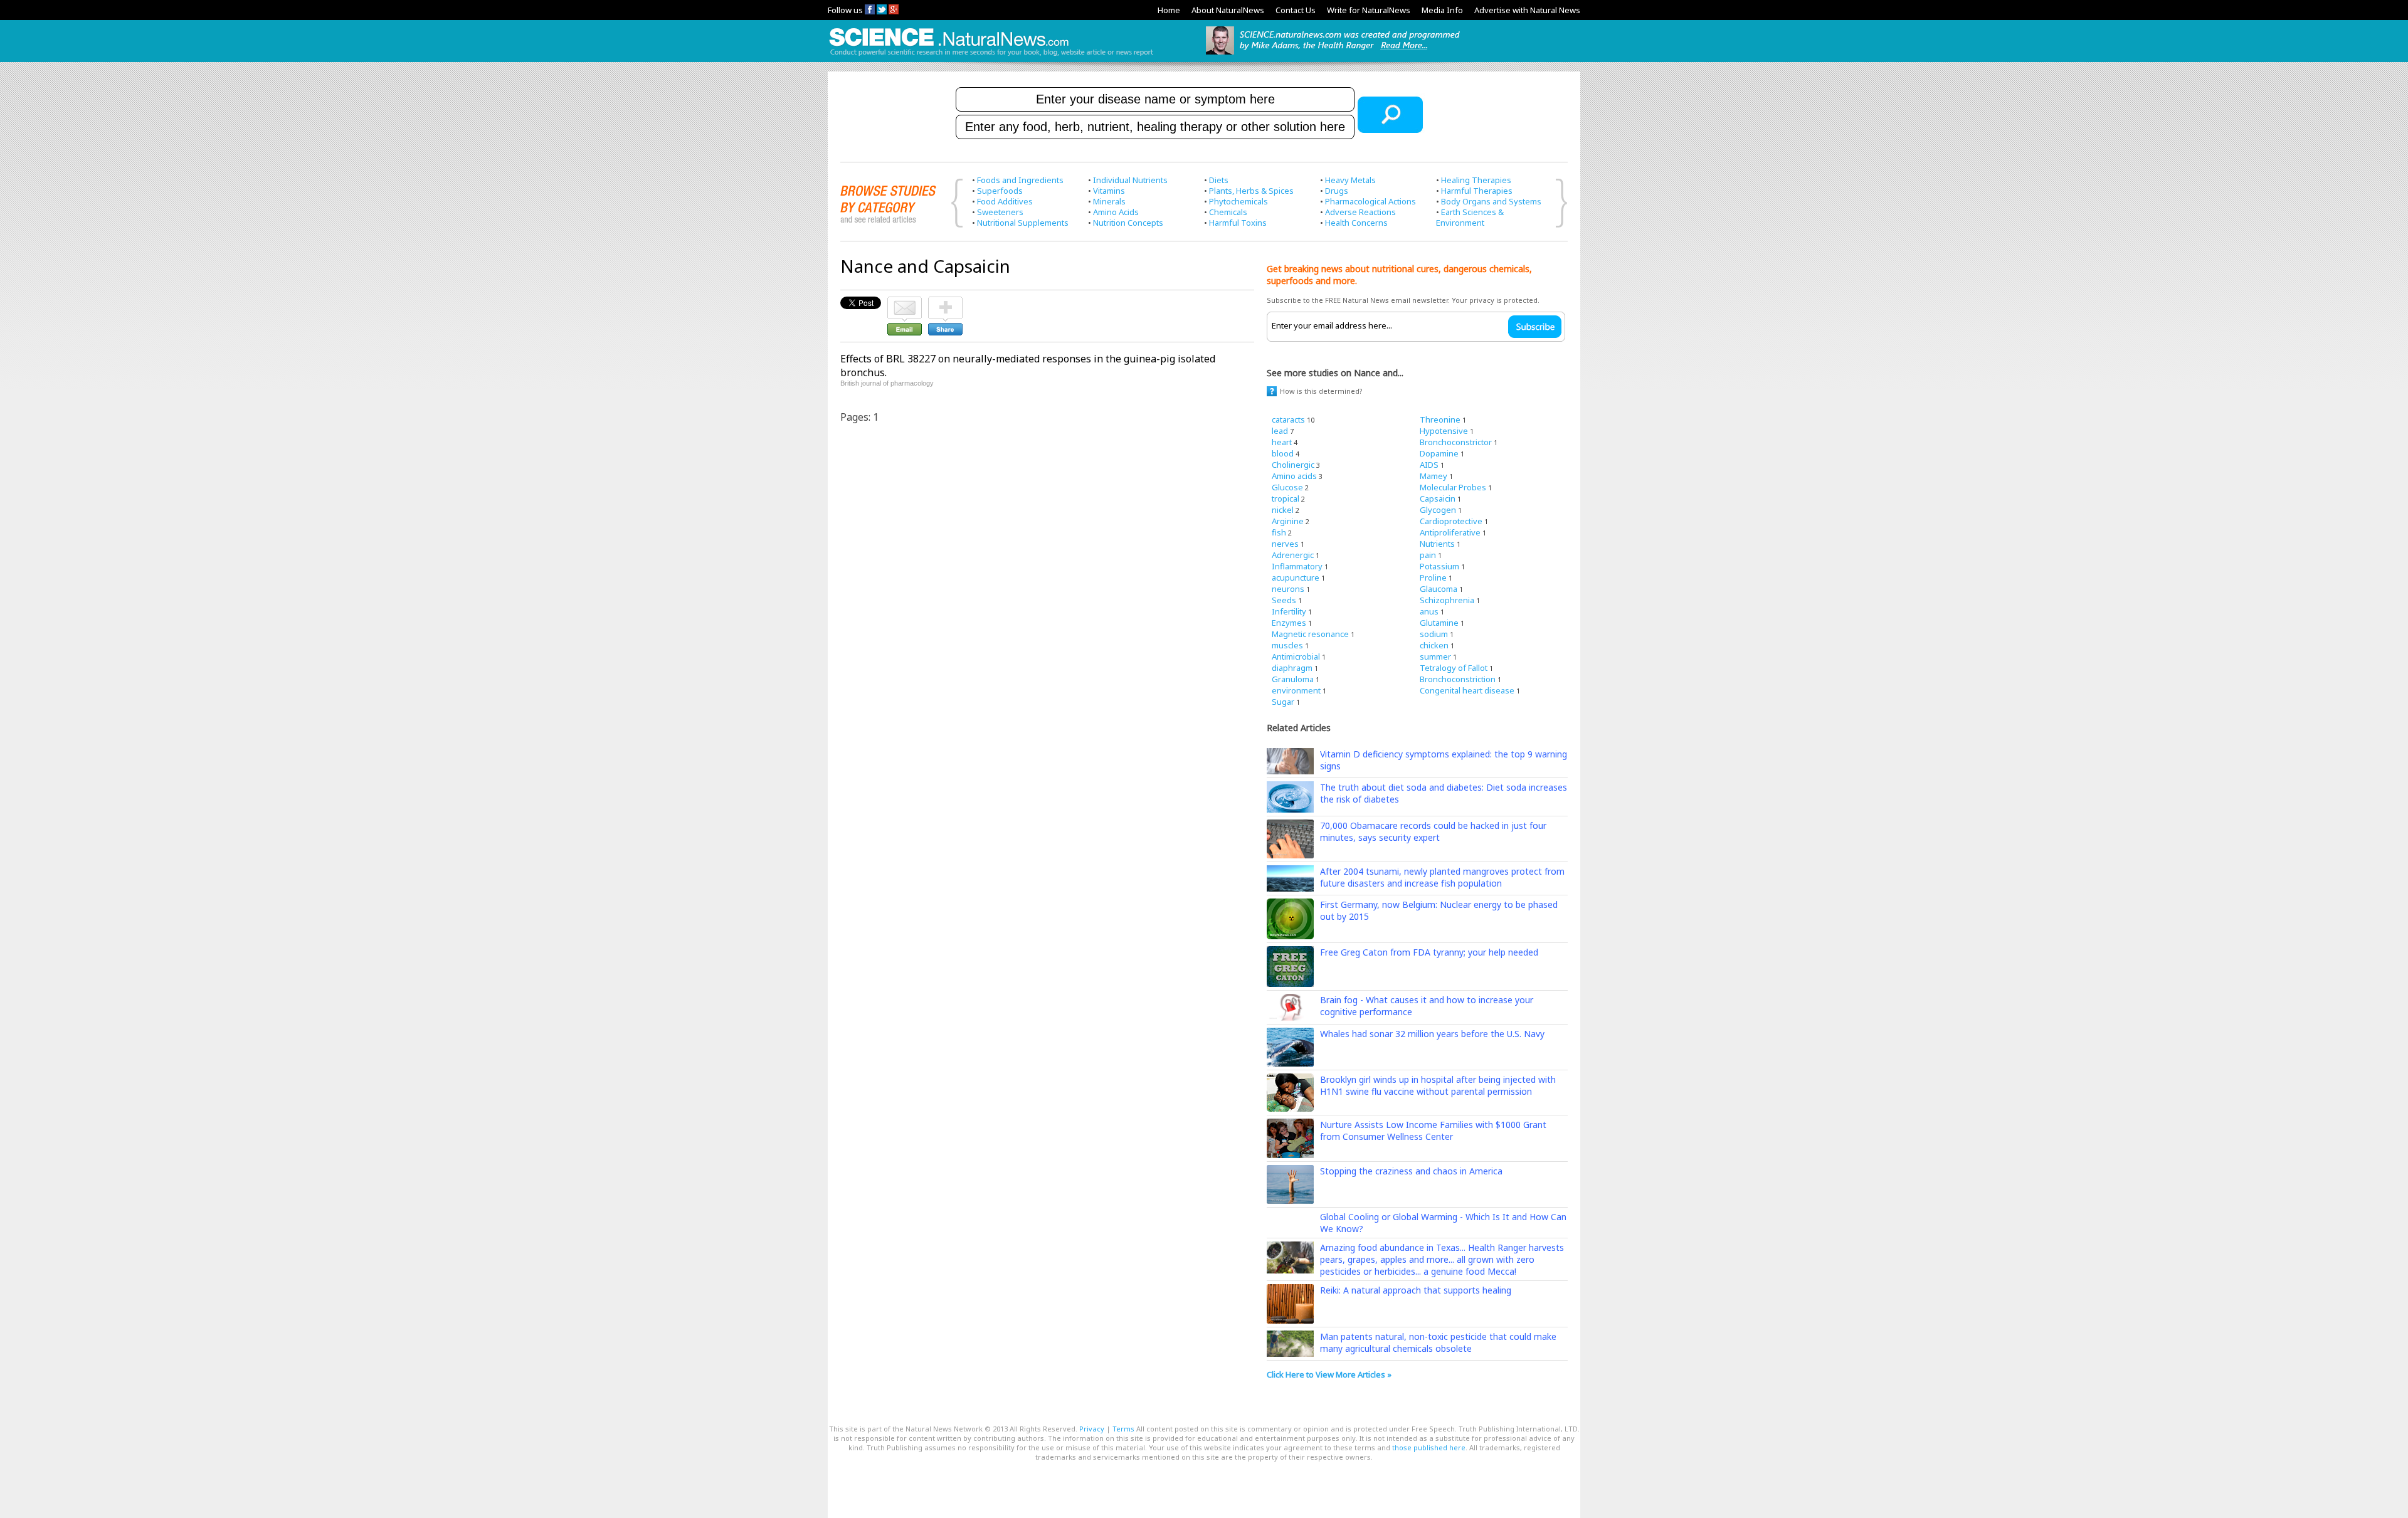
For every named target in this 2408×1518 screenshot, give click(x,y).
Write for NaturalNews (1369, 10)
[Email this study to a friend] (905, 302)
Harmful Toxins (1238, 223)
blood (1283, 453)
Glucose (1287, 487)
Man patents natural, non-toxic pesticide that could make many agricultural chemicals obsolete (1438, 1342)
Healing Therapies (1476, 180)
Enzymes (1289, 623)
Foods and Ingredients (1020, 180)
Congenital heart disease (1467, 690)
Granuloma (1293, 679)
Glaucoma (1439, 589)
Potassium (1439, 566)
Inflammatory (1297, 566)
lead (1280, 431)
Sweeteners (1000, 212)
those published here (1429, 1447)
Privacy (1092, 1429)
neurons (1288, 589)
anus (1429, 611)
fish (1279, 532)
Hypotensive (1444, 431)
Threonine (1440, 419)
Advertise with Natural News (1527, 10)
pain (1428, 555)
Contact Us (1296, 10)
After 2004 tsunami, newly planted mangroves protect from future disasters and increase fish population (1442, 877)
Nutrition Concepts (1128, 223)
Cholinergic (1293, 465)
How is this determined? (1321, 391)
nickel (1283, 510)
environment (1296, 690)
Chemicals (1228, 212)
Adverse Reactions (1360, 212)
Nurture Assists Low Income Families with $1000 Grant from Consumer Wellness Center (1433, 1131)
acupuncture (1296, 577)
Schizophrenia (1447, 600)
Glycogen (1438, 510)
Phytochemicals (1238, 201)
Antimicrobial (1296, 656)
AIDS (1429, 465)
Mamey (1434, 476)
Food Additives (1005, 201)
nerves (1285, 544)
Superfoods (1000, 191)
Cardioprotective (1451, 521)
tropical (1286, 498)
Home (1169, 10)
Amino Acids (1116, 212)
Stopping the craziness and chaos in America (1411, 1171)
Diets (1219, 180)
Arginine (1288, 521)
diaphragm (1292, 668)
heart (1282, 442)
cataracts (1288, 419)
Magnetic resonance (1310, 634)
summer (1435, 656)
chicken (1434, 645)
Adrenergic (1293, 555)
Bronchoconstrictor (1456, 442)
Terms (1123, 1429)
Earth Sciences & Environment (1470, 217)
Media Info (1442, 10)
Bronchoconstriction (1458, 679)
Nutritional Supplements (1023, 223)
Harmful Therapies (1477, 191)
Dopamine (1439, 453)
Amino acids (1294, 476)
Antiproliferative (1450, 532)
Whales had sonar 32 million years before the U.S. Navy (1432, 1034)
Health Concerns (1356, 223)
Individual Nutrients (1130, 180)
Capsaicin (1438, 498)
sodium (1434, 634)
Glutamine (1439, 623)
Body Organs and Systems (1491, 201)
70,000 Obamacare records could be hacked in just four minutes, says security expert (1433, 831)
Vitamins (1109, 191)
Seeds (1284, 600)
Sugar (1283, 702)
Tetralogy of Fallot (1454, 668)
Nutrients (1437, 544)
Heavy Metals (1350, 180)
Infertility (1289, 611)
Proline (1433, 577)
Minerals (1109, 201)
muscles (1287, 645)
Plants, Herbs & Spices (1251, 191)
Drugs (1337, 191)
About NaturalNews (1228, 10)
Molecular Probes (1453, 487)
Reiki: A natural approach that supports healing (1416, 1290)
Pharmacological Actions (1370, 201)
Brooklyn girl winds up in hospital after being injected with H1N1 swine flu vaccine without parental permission (1438, 1085)
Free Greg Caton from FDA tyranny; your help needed (1429, 952)
